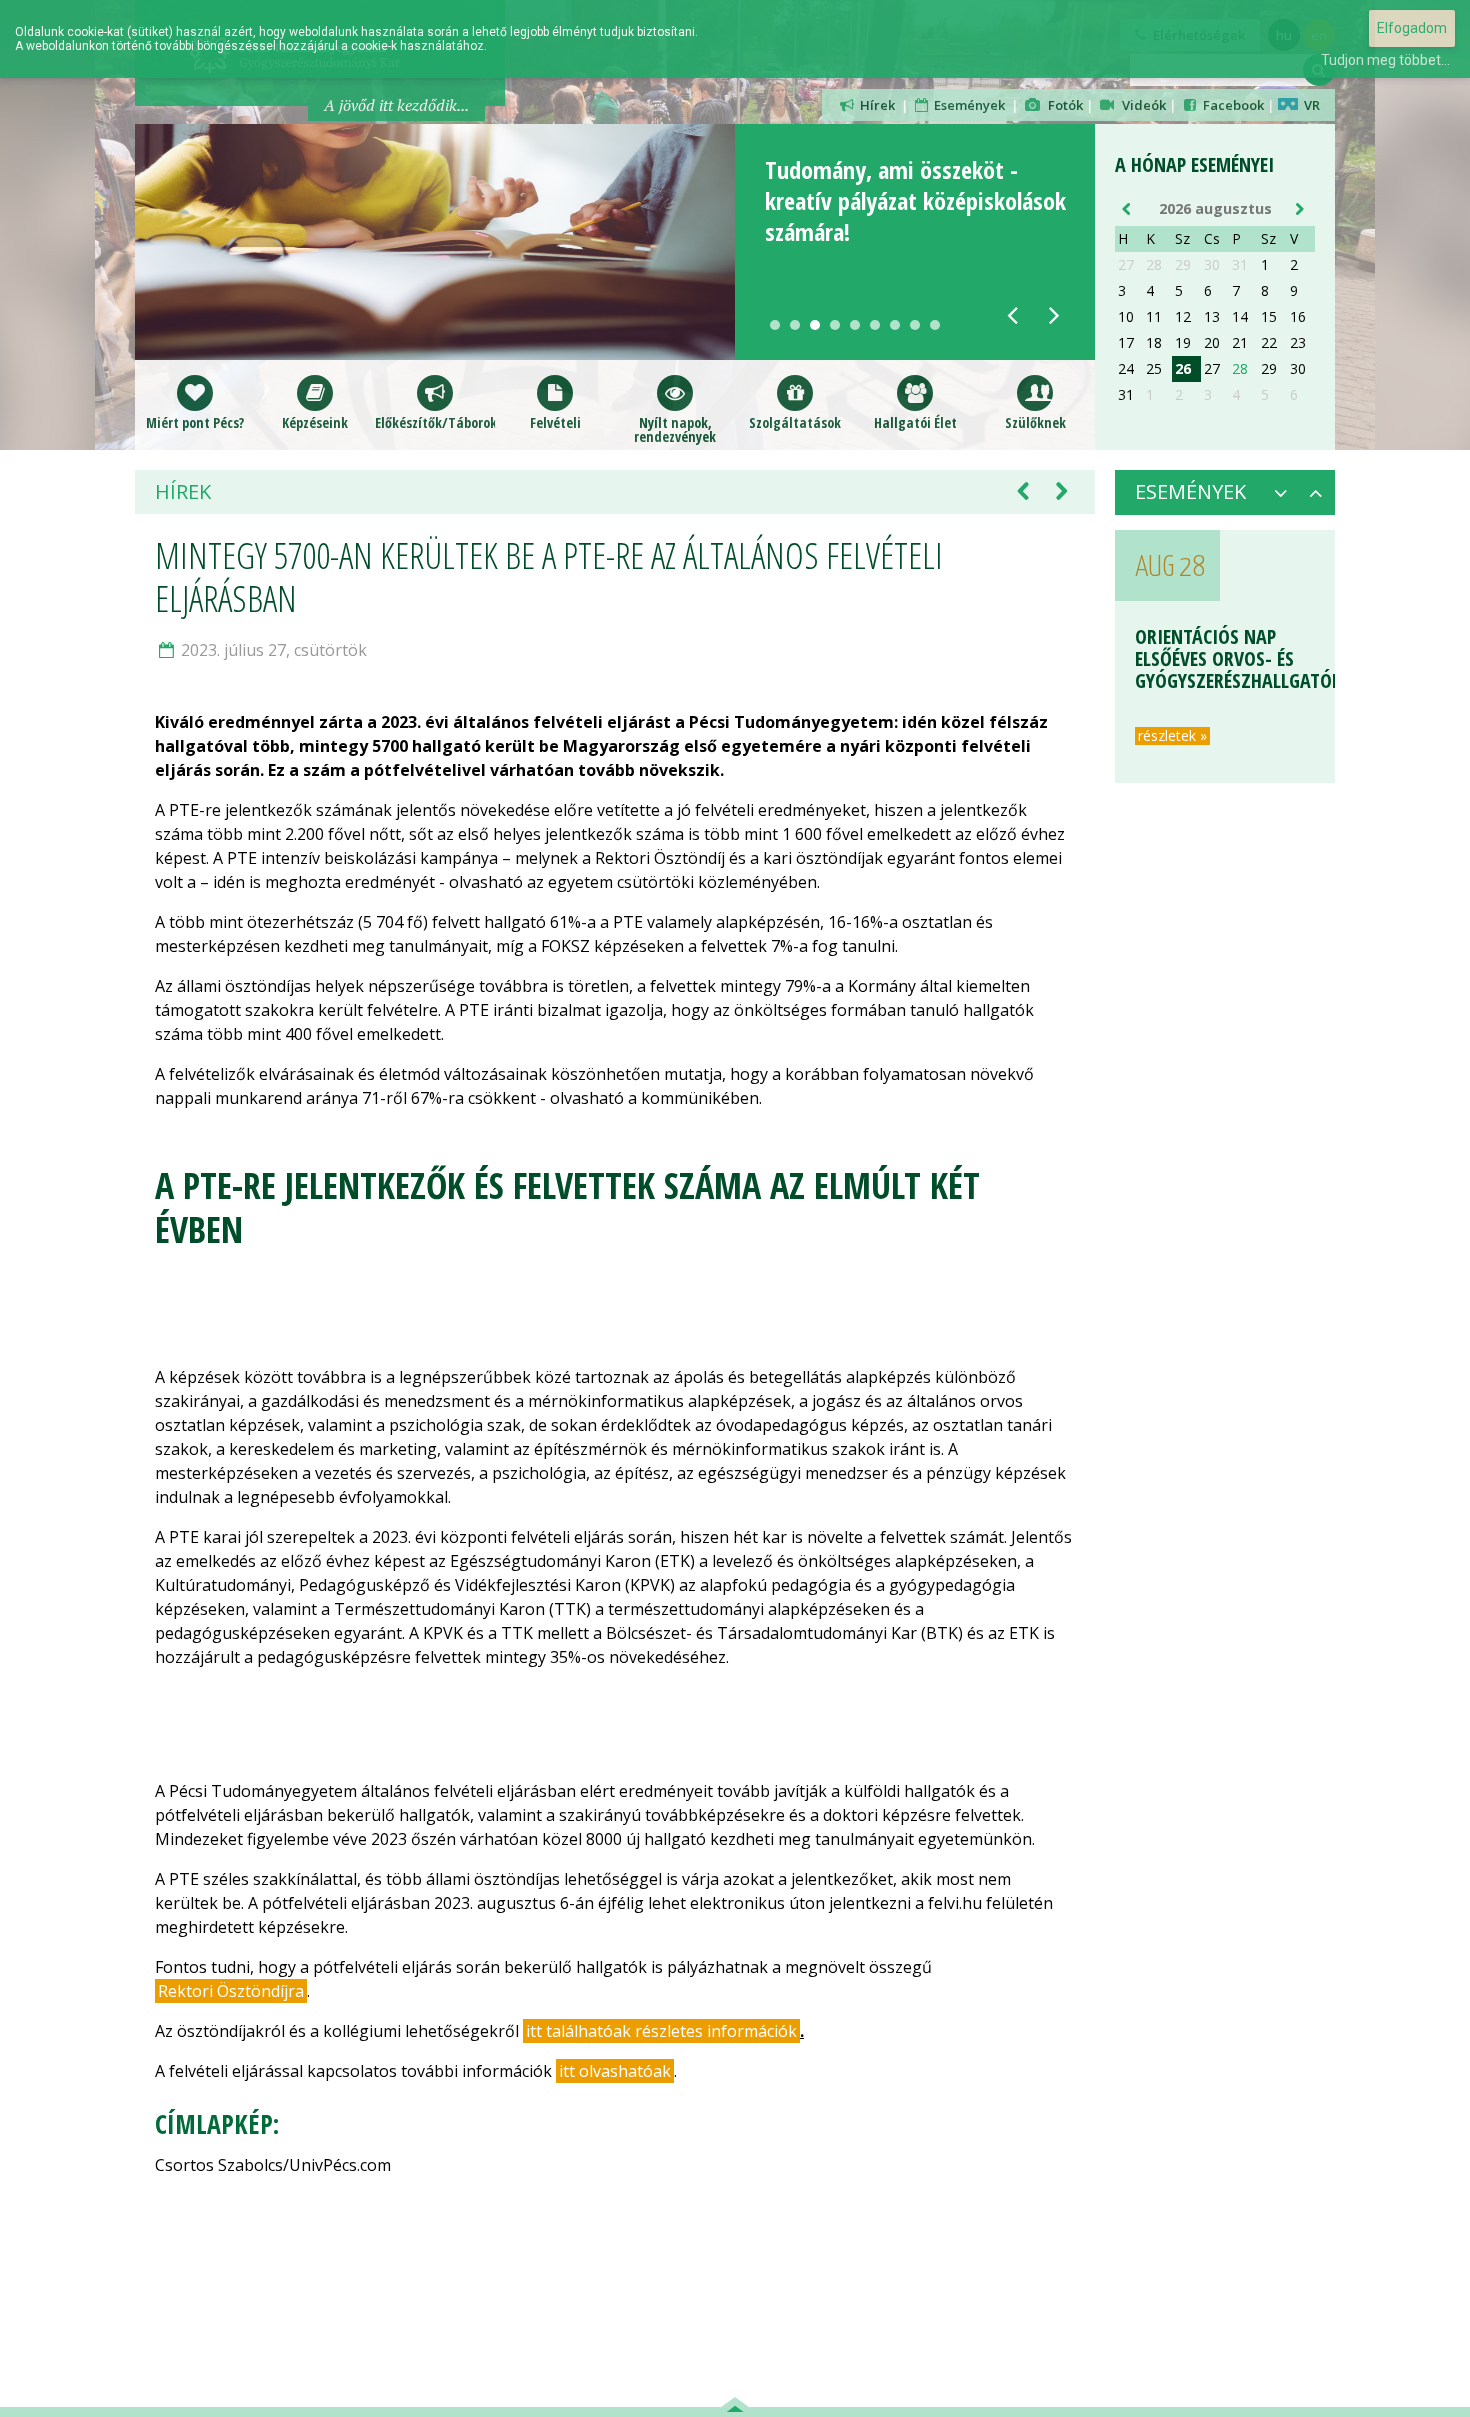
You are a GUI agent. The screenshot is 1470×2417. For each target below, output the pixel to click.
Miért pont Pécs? (195, 421)
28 (1240, 369)
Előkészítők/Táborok (435, 421)
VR (1309, 105)
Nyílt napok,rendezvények (675, 428)
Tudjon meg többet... (1385, 60)
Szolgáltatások (795, 421)
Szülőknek (1035, 421)
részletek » (1172, 722)
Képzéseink (315, 421)
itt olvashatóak (615, 2071)
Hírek (876, 105)
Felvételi (555, 421)
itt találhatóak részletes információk (661, 2031)
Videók (1141, 105)
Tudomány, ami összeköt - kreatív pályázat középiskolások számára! (915, 200)
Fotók (1062, 105)
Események (968, 105)
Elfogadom (1412, 28)
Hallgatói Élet (915, 421)
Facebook (1232, 105)
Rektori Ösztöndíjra (231, 1991)
